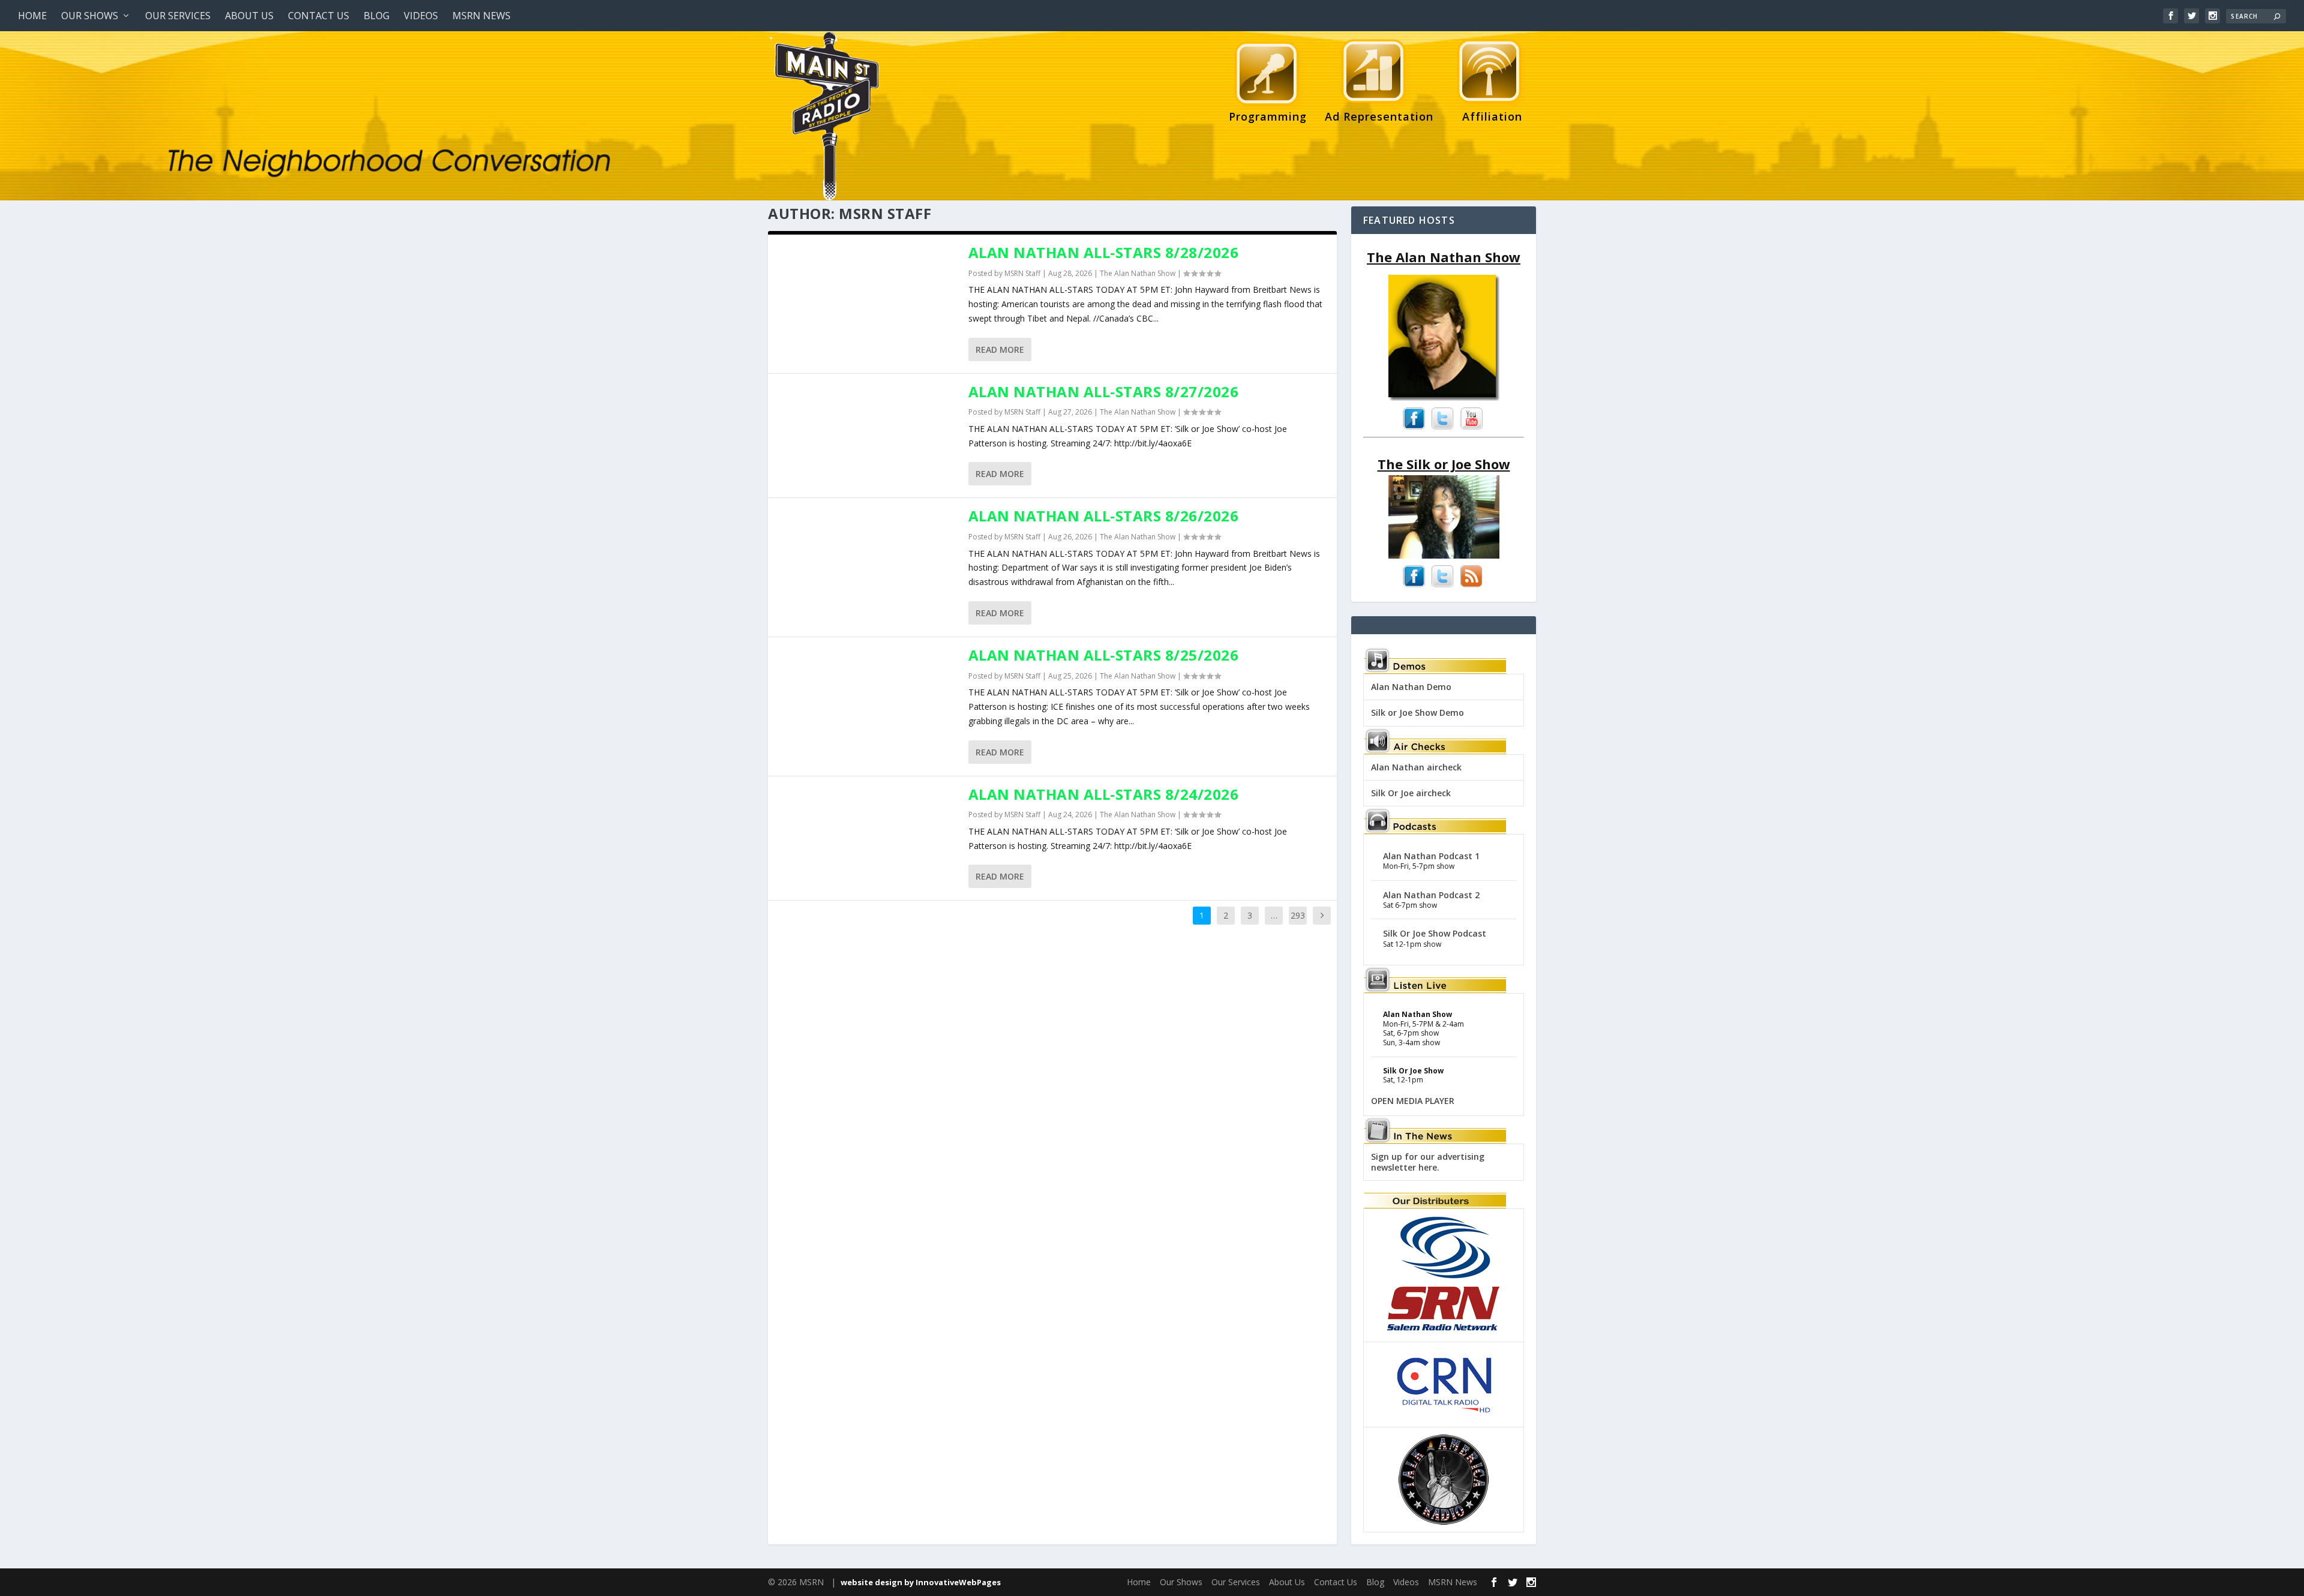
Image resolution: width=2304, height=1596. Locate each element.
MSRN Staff (1022, 273)
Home (32, 16)
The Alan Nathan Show (1138, 273)
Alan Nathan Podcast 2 (1431, 895)
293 (1298, 915)
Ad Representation (1379, 116)
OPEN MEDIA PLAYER (1413, 1101)
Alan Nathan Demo (1411, 687)
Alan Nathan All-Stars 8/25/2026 (1104, 655)
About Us (249, 16)
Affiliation (1487, 116)
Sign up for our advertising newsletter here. (1428, 1162)
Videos (421, 16)
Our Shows (90, 16)
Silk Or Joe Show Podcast (1435, 933)
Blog (376, 16)
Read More (1000, 349)
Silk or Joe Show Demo (1417, 712)
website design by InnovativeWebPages (921, 1582)
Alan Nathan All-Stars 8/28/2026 (1104, 252)
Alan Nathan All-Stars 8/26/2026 (1104, 516)
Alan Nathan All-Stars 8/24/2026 (1104, 794)
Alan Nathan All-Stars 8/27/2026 (1104, 391)
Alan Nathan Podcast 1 (1431, 856)
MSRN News (481, 16)
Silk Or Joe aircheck (1411, 793)
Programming (1268, 116)
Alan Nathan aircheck (1416, 767)
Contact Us (319, 16)
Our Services (178, 16)
